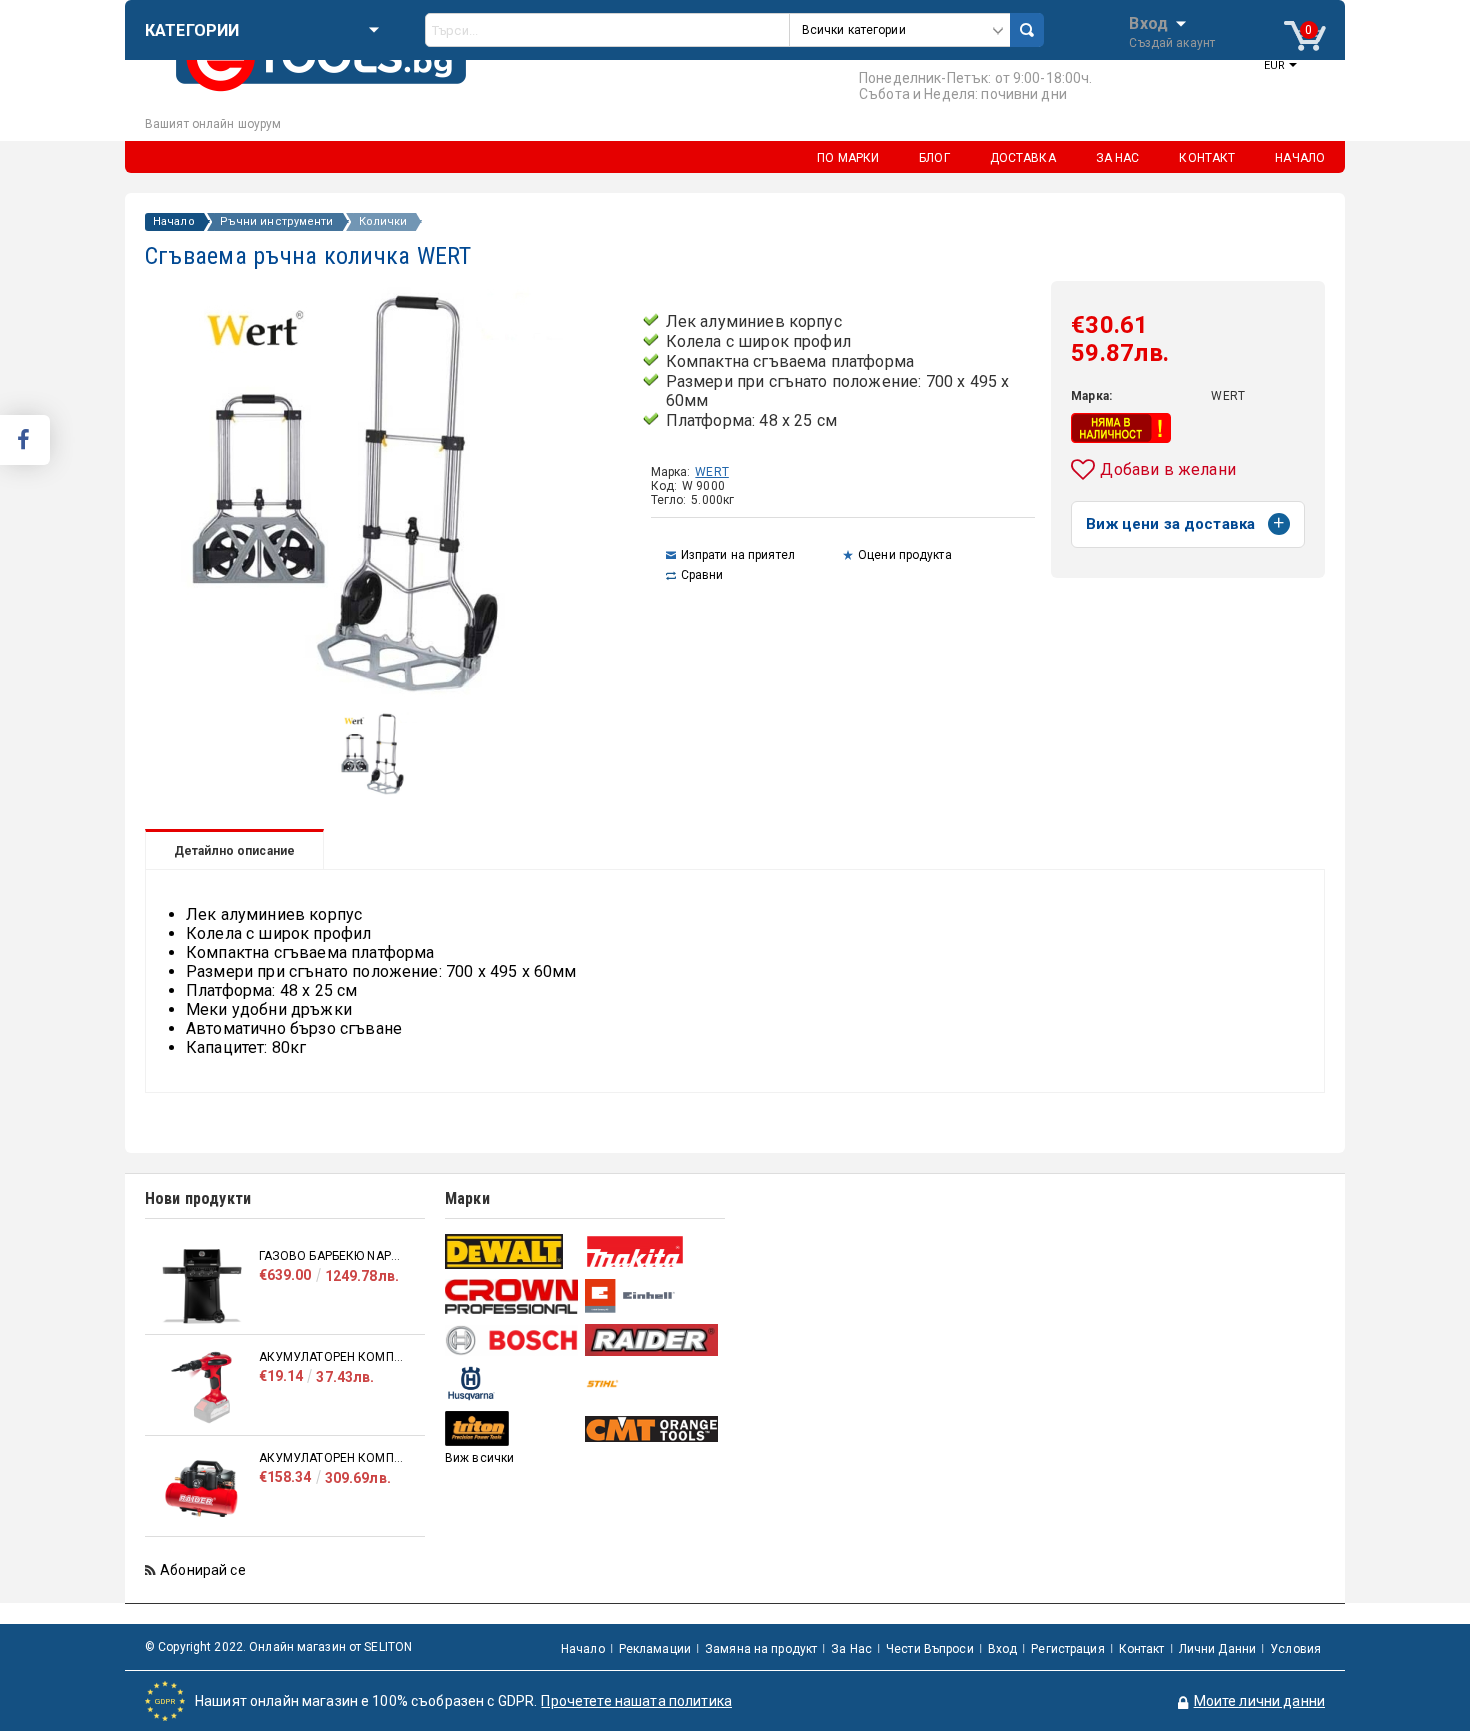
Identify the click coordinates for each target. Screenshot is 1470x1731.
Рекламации (655, 1649)
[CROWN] (512, 1296)
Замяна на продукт (761, 1649)
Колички (383, 222)
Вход (1148, 22)
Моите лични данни (1259, 1701)
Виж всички (479, 1458)
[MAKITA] (652, 1251)
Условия (1295, 1649)
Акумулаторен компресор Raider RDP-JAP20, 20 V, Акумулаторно (332, 1357)
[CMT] (652, 1429)
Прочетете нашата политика (636, 1701)
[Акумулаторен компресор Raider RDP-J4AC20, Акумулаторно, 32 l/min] (202, 1488)
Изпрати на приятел (738, 555)
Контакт (1142, 1649)
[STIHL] (652, 1383)
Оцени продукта (905, 555)
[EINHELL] (652, 1296)
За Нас (851, 1649)
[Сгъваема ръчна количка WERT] (380, 791)
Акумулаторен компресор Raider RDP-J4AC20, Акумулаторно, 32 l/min (332, 1458)
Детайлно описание (234, 851)
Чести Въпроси (930, 1649)
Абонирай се (203, 1570)
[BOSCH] (512, 1340)
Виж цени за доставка (1170, 524)
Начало (174, 222)
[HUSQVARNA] (512, 1383)
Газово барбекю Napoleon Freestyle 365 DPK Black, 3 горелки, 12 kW (332, 1256)
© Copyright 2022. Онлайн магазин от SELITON (278, 1647)
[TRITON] (512, 1428)
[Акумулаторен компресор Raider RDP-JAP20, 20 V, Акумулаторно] (202, 1387)
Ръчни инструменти (277, 222)
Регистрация (1067, 1649)
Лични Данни (1217, 1649)
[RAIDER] (652, 1340)
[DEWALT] (512, 1251)
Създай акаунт (1172, 43)
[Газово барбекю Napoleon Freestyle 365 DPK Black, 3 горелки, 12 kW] (202, 1286)
